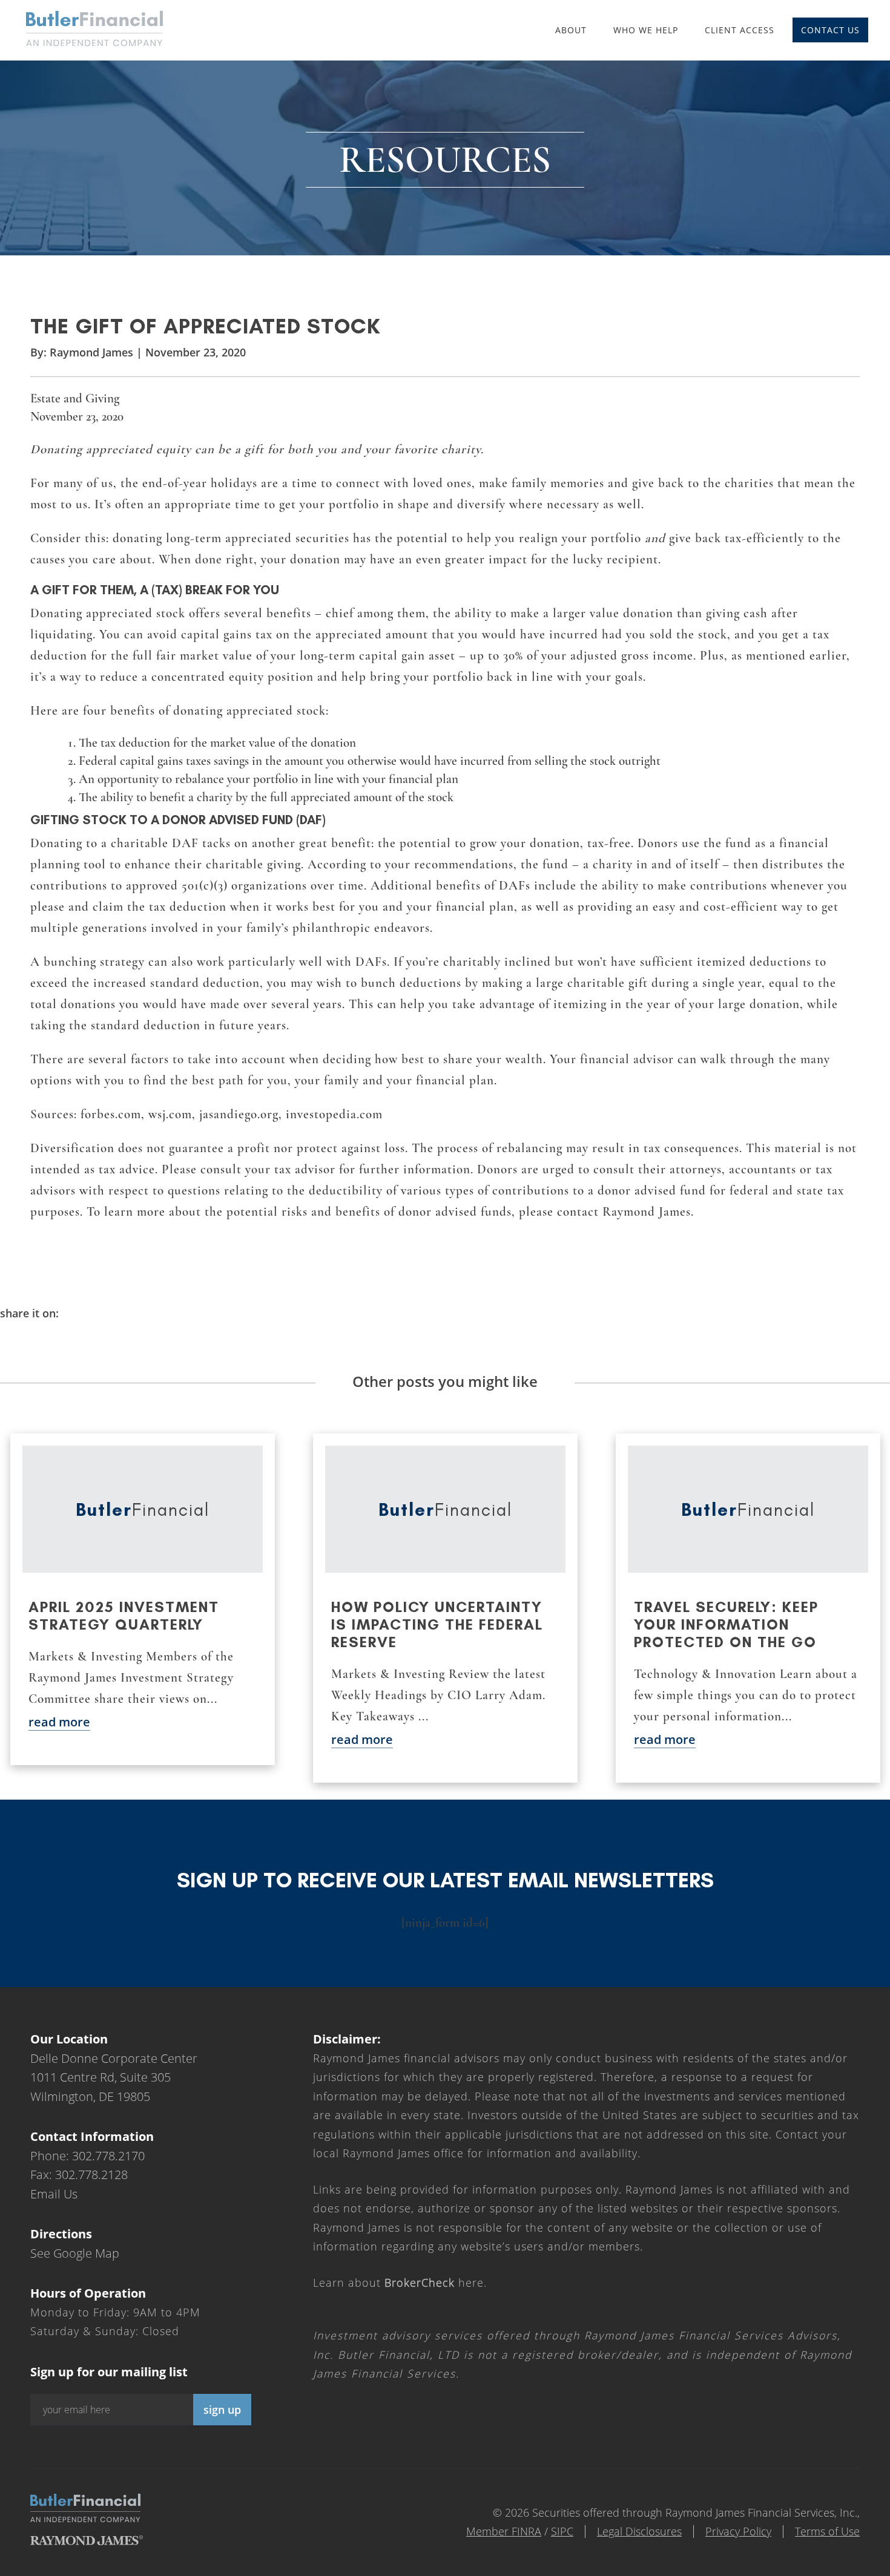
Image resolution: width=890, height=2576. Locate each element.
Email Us (54, 2193)
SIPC (562, 2531)
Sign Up (222, 2410)
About (571, 30)
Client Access (740, 30)
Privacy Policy (738, 2531)
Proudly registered (808, 2568)
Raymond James (91, 352)
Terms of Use (827, 2531)
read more (59, 1722)
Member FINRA (504, 2531)
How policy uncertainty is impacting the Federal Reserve (437, 1624)
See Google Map (75, 2253)
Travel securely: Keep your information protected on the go (726, 1624)
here (434, 2282)
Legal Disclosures (639, 2531)
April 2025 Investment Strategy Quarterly (124, 1616)
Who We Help (646, 30)
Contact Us (830, 30)
